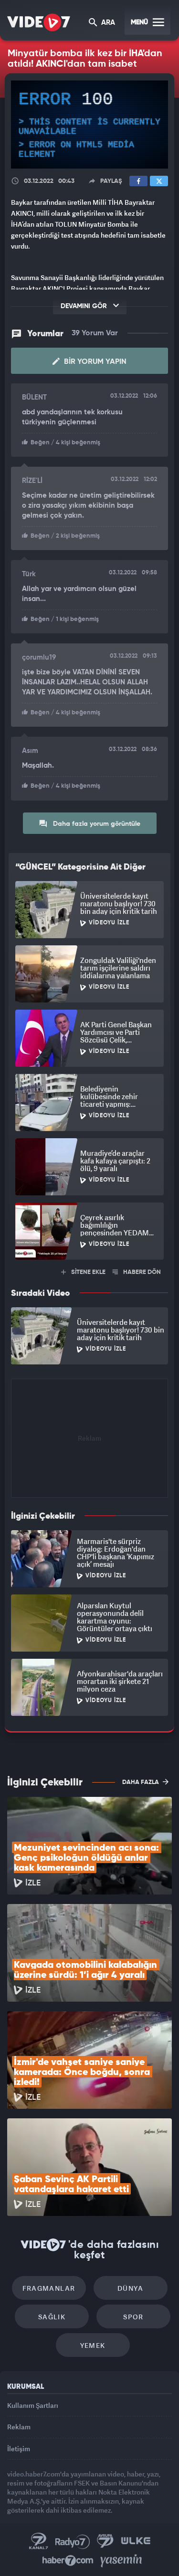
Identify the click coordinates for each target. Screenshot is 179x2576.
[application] (89, 1288)
